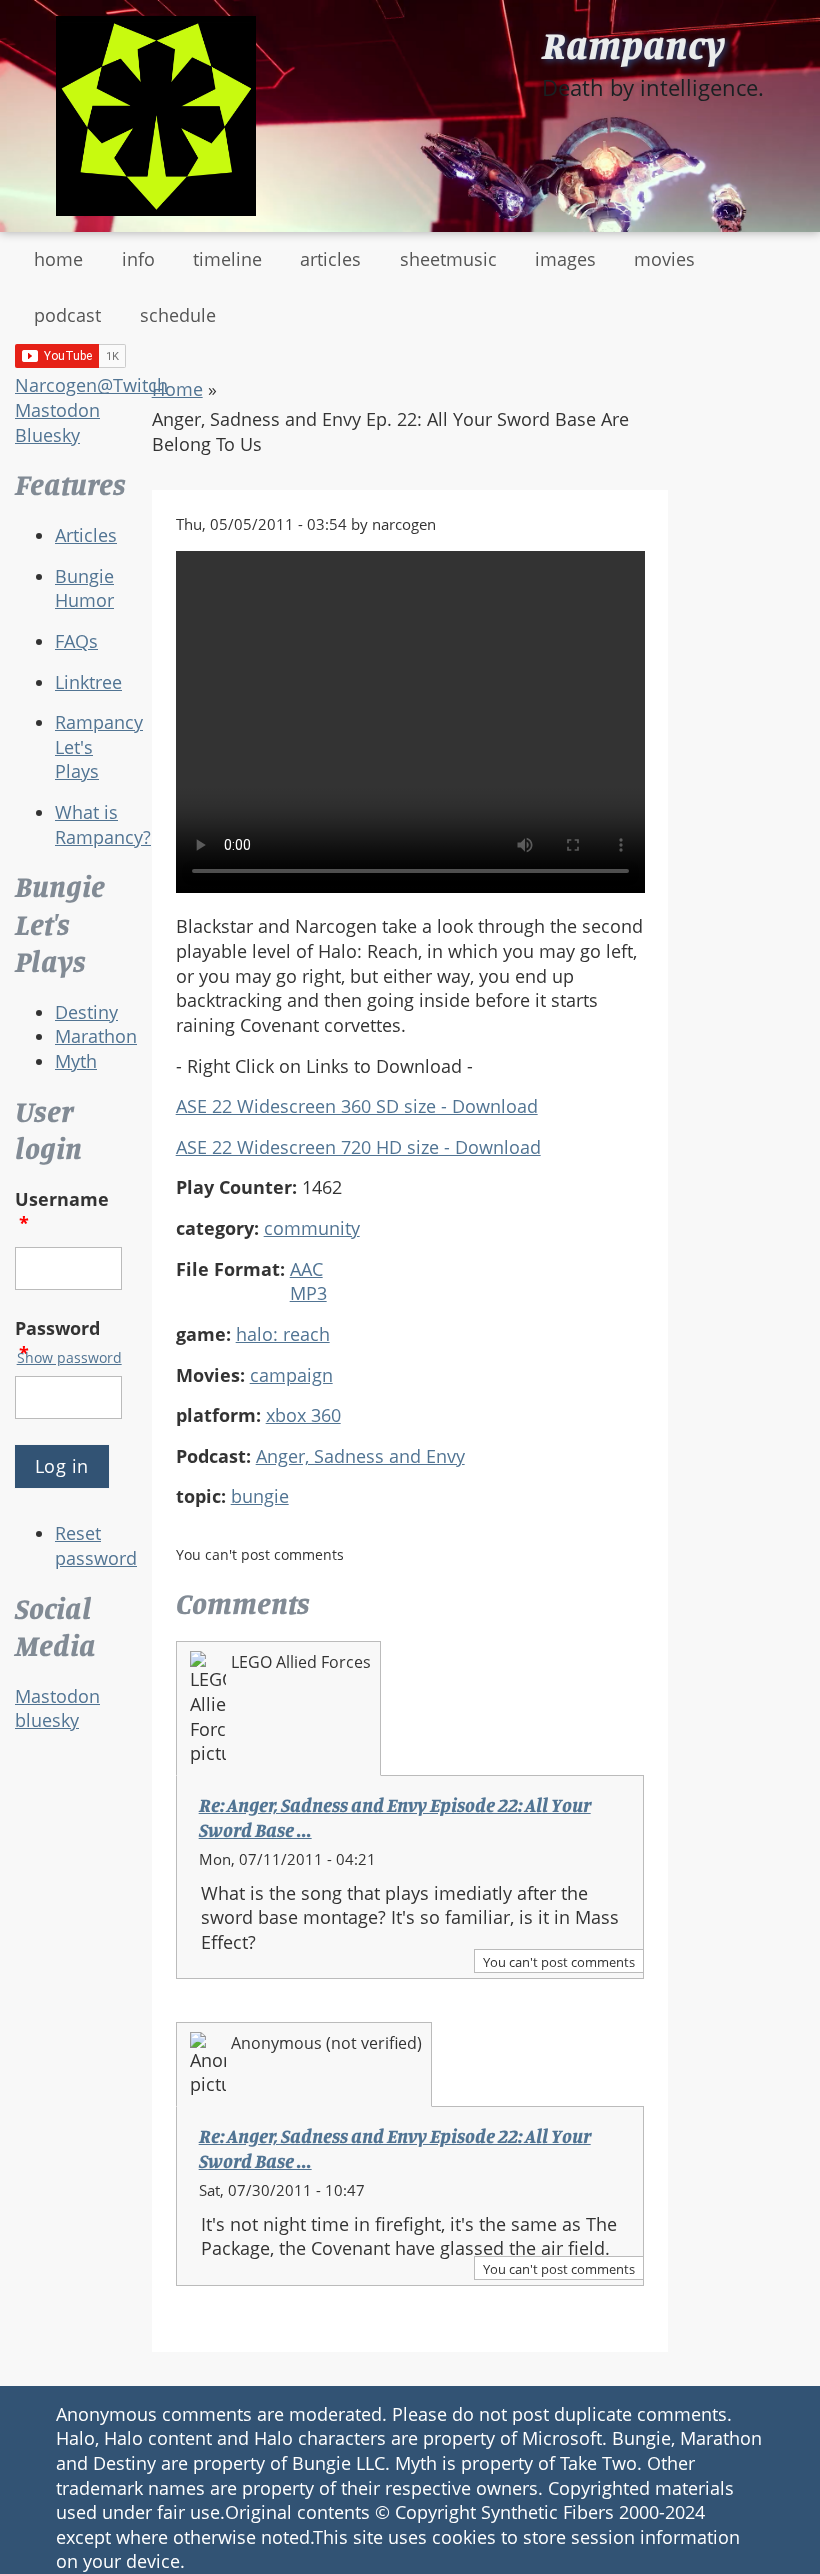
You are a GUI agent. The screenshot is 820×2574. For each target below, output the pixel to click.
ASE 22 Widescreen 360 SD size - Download (357, 1106)
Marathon (96, 1036)
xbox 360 (303, 1415)
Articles (86, 535)
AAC (306, 1269)
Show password (69, 1357)
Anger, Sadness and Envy (360, 1456)
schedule (178, 315)
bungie (260, 1496)
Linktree (88, 682)
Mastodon (57, 410)
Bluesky (47, 435)
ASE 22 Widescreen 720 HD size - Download (358, 1147)
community (312, 1228)
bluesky (47, 1720)
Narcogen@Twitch (91, 385)
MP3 (308, 1293)
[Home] (156, 116)
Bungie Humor (84, 588)
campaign (291, 1375)
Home (177, 389)
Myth (76, 1061)
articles (330, 259)
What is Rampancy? (103, 824)
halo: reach (283, 1334)
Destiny (86, 1012)
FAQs (76, 641)
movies (664, 259)
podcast (67, 315)
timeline (227, 259)
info (138, 259)
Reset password (96, 1545)
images (565, 259)
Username (62, 1211)
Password (57, 1340)
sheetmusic (448, 259)
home (58, 259)
